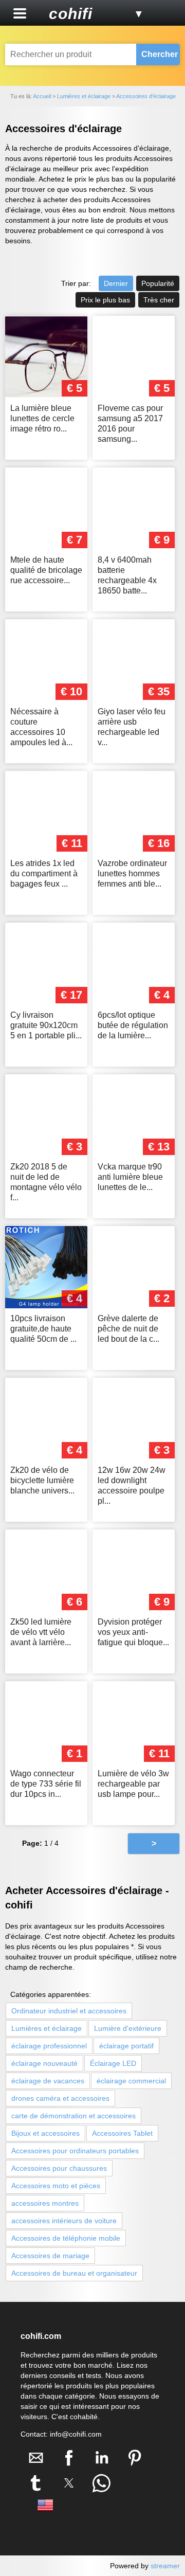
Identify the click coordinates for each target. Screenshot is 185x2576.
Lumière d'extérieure (128, 2028)
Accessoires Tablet (122, 2133)
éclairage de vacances (48, 2081)
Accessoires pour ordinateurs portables (75, 2151)
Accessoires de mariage (50, 2256)
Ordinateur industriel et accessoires (69, 2011)
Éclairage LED (113, 2063)
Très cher (159, 300)
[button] (20, 13)
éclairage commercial (131, 2081)
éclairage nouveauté (44, 2063)
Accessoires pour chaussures (59, 2168)
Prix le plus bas (105, 300)
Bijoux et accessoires (45, 2133)
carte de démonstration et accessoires (73, 2116)
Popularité (158, 283)
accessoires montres (45, 2203)
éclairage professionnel (49, 2046)
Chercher (160, 54)
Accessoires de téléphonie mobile (66, 2238)
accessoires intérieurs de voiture (64, 2221)
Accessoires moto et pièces (56, 2186)
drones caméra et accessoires (60, 2098)
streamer (165, 2566)
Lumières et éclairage (47, 2028)
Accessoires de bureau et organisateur (74, 2273)
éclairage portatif (126, 2046)
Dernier (116, 283)
